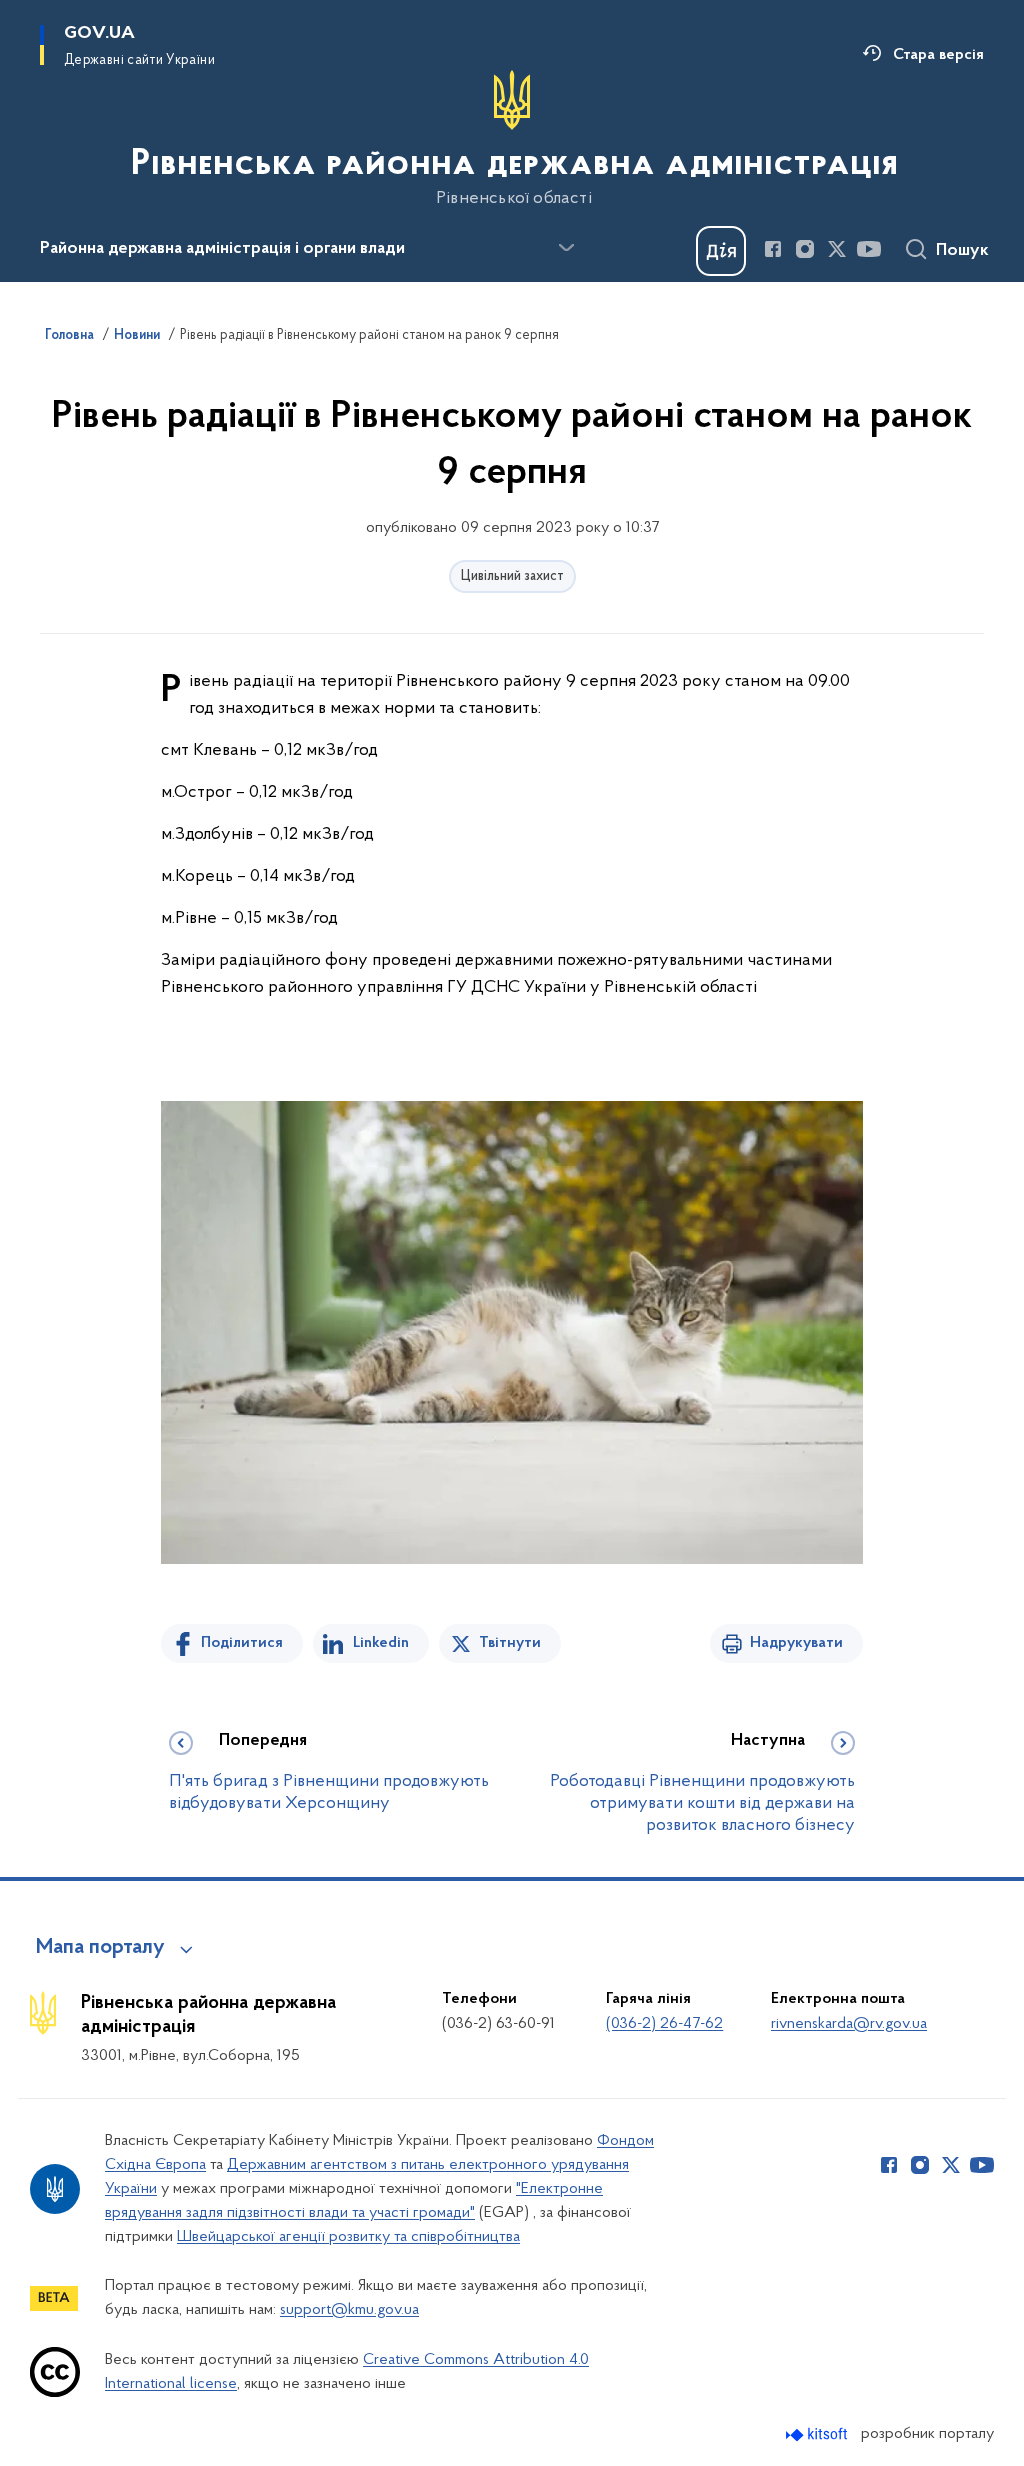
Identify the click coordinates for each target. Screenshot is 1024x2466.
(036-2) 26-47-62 (664, 2024)
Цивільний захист (512, 576)
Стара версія (938, 55)
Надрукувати (796, 1643)
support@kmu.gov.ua (349, 2310)
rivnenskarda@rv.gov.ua (849, 2024)
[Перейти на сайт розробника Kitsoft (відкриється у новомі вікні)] (818, 2434)
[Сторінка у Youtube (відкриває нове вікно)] (869, 249)
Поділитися (242, 1643)
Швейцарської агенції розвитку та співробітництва (348, 2237)
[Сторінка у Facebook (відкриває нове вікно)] (773, 249)
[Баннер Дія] (721, 251)
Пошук (962, 251)
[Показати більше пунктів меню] (566, 248)
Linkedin (381, 1643)
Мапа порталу (100, 1948)
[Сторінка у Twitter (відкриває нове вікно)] (837, 249)
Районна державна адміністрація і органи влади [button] (222, 249)
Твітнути (510, 1643)
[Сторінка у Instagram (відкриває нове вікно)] (805, 249)
